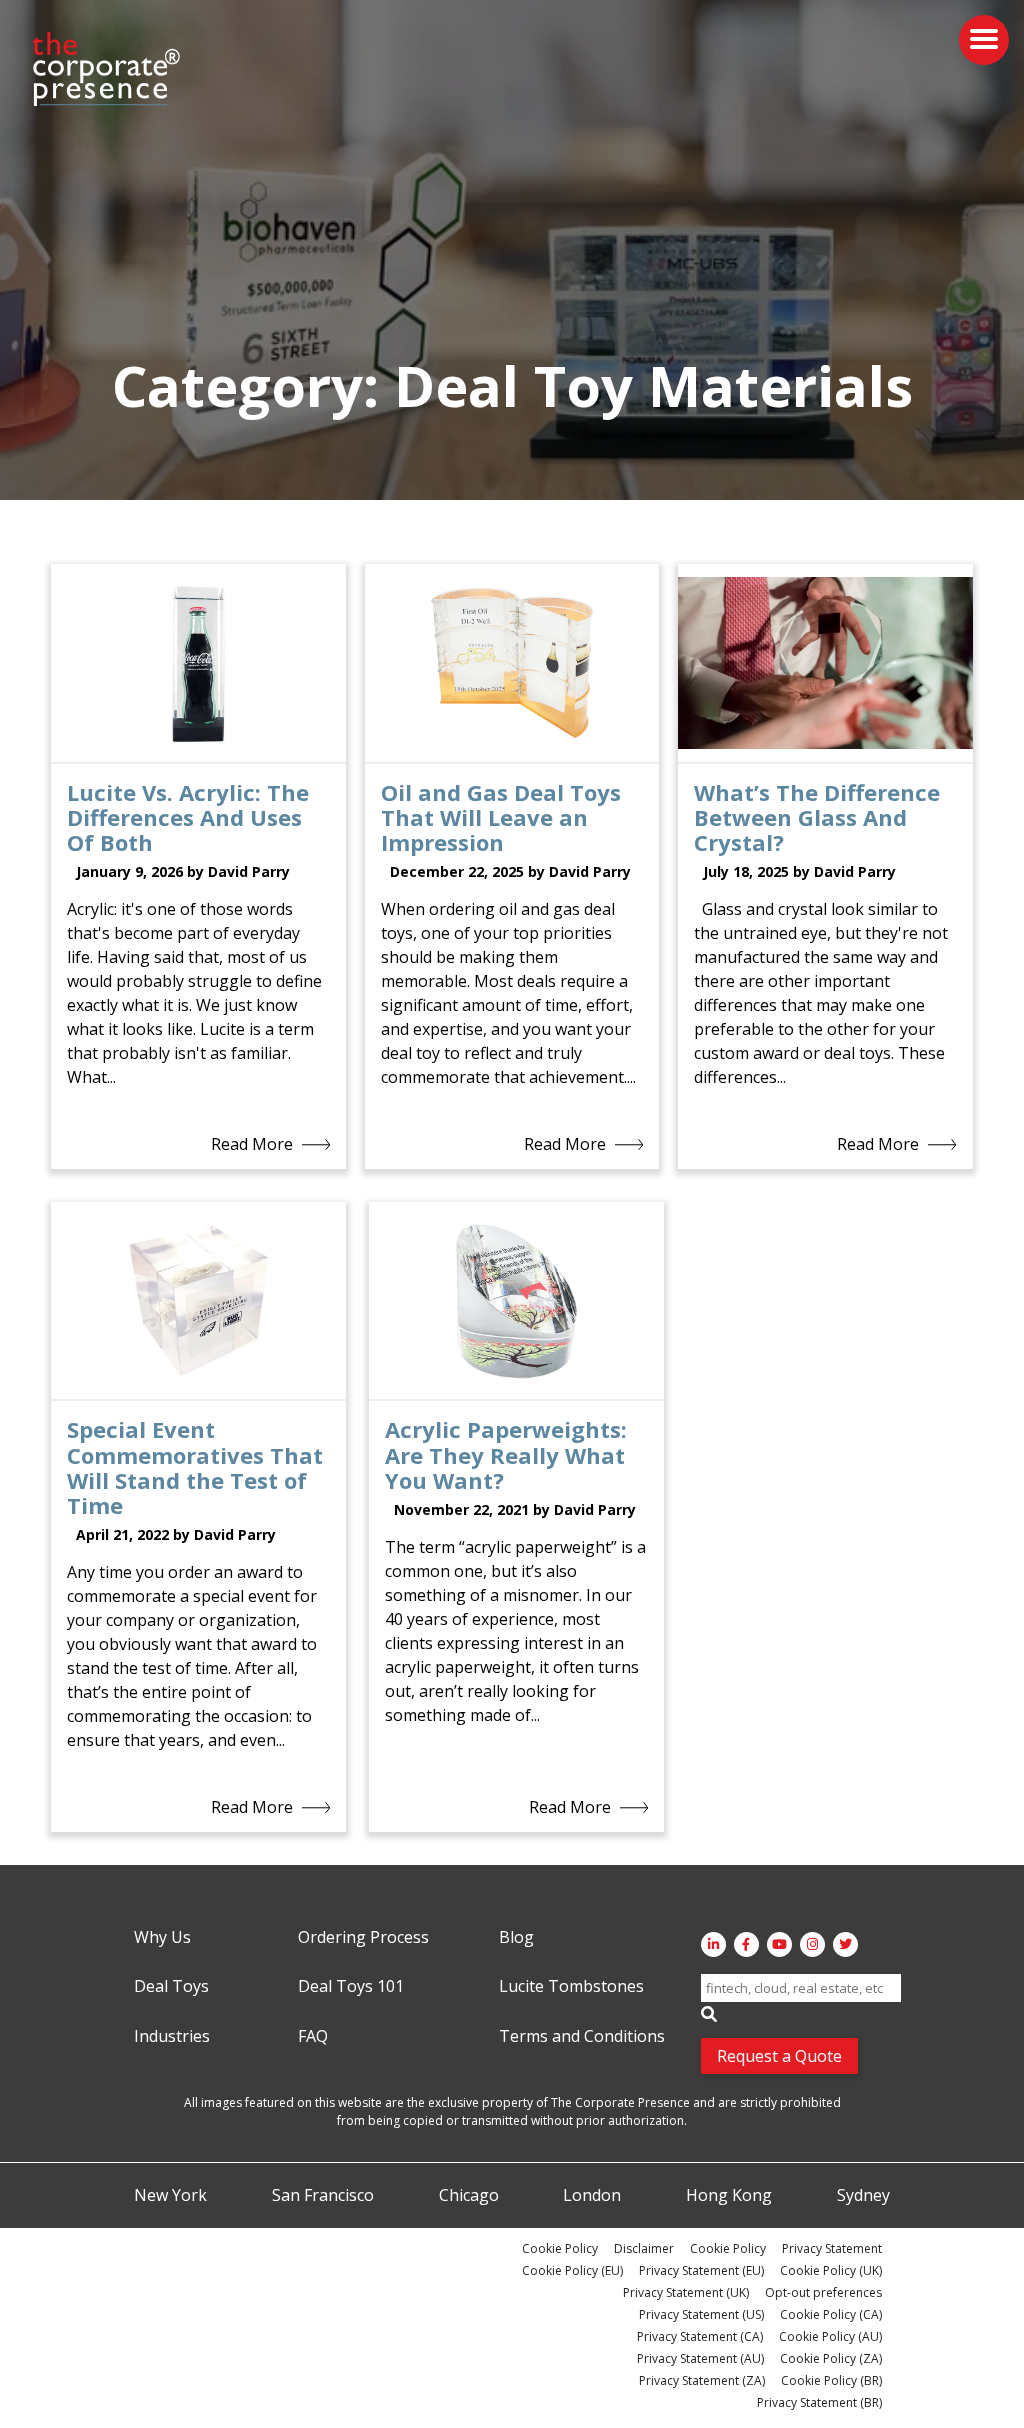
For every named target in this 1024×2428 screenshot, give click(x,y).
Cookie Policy (560, 2248)
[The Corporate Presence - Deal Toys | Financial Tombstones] (107, 69)
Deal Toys (171, 1987)
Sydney (863, 2196)
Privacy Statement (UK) (686, 2292)
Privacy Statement (832, 2248)
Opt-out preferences (823, 2292)
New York (170, 2196)
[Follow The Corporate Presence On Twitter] (845, 1944)
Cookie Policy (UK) (831, 2270)
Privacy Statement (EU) (701, 2270)
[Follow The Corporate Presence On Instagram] (812, 1944)
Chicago (469, 2196)
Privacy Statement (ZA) (702, 2380)
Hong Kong (729, 2196)
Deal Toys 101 (351, 1987)
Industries (172, 2037)
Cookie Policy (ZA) (831, 2358)
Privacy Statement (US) (701, 2314)
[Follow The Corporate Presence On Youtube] (779, 1944)
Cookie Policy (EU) (572, 2270)
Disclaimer (644, 2248)
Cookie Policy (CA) (831, 2314)
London (592, 2196)
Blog (516, 1938)
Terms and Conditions (582, 2037)
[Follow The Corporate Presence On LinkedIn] (713, 1944)
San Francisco (323, 2196)
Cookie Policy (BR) (831, 2380)
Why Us (162, 1938)
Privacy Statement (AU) (700, 2358)
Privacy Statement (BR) (819, 2402)
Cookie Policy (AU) (830, 2336)
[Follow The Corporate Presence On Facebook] (746, 1944)
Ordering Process (363, 1938)
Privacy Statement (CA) (700, 2336)
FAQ (313, 2037)
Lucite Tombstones (571, 1987)
